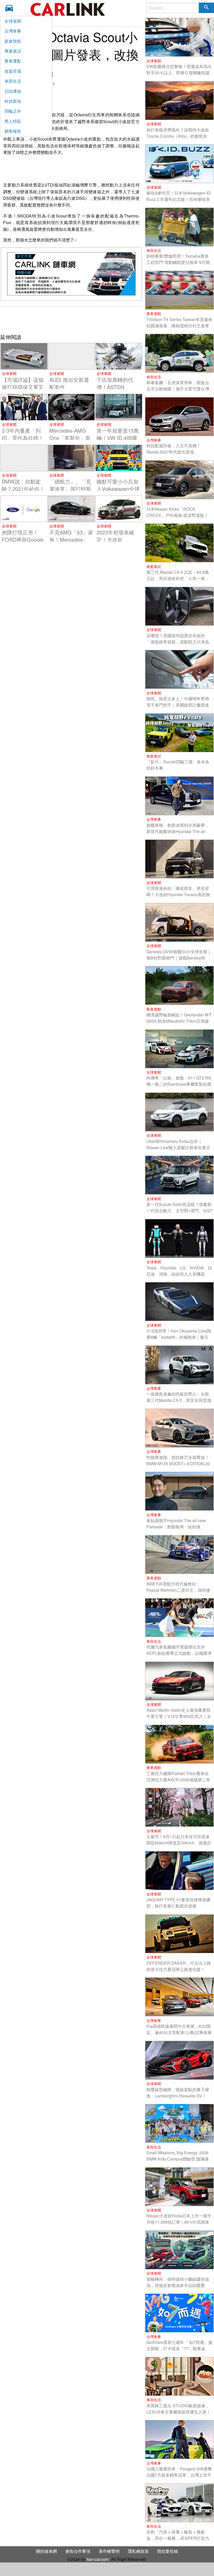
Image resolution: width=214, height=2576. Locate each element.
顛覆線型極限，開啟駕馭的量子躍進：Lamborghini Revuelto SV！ (178, 2093)
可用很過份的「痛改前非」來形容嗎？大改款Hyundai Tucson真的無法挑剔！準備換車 (178, 894)
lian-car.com (98, 2559)
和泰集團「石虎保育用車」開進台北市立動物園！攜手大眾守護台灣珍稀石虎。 (178, 389)
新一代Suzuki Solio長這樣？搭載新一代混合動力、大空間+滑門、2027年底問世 (179, 1211)
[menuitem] (11, 8)
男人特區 (13, 121)
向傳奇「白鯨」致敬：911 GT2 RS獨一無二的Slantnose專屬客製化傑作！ (179, 1084)
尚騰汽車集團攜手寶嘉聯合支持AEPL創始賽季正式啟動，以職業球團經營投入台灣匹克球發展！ (179, 1653)
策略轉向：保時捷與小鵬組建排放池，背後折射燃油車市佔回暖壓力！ (178, 2285)
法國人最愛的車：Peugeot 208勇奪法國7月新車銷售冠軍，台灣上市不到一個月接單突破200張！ (179, 2475)
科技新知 (13, 101)
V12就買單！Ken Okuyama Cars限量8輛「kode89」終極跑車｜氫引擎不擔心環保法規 (179, 1337)
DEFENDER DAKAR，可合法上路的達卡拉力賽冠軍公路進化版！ (179, 1966)
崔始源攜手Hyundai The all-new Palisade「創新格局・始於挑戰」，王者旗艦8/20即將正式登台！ (176, 1530)
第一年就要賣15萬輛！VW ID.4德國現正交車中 (118, 438)
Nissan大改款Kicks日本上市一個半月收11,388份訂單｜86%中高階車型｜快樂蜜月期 (179, 2222)
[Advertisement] (71, 319)
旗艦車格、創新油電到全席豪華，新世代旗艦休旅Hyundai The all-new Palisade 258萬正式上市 (178, 831)
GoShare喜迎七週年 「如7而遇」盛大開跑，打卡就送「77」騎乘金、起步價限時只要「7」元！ (179, 2348)
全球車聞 (13, 21)
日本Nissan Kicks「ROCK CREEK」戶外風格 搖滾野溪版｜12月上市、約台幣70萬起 (177, 515)
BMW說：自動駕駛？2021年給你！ (23, 485)
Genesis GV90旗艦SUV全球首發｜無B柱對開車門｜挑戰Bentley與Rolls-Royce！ (179, 958)
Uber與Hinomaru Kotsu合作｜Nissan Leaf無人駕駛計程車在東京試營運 (178, 1147)
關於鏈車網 (46, 2551)
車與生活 (13, 81)
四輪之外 (13, 111)
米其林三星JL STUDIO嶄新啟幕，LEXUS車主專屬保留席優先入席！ (179, 2409)
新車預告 (13, 41)
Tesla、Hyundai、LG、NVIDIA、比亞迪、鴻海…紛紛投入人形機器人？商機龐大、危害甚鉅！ (179, 1274)
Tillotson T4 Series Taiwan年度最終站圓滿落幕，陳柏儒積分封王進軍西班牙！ (179, 326)
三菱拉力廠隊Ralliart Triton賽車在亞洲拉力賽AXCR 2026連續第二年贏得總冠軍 (178, 1780)
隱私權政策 (138, 2551)
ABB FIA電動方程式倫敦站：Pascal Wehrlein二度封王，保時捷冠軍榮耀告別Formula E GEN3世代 (179, 1590)
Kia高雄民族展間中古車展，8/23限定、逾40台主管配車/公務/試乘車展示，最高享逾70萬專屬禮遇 (179, 2032)
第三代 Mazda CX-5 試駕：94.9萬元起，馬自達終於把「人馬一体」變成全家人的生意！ (178, 578)
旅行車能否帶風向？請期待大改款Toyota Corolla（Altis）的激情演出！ (178, 136)
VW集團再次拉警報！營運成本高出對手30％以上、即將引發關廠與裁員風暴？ (179, 73)
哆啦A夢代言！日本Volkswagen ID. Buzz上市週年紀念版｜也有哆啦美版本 (179, 199)
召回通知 (13, 91)
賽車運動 (13, 61)
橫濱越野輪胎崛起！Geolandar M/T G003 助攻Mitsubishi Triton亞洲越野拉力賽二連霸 (179, 1021)
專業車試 (13, 51)
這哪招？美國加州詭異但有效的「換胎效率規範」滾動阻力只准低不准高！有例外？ (178, 642)
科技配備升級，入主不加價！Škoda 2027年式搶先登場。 (174, 449)
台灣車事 (13, 31)
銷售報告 (13, 131)
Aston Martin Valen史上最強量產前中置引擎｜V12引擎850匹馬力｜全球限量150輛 (179, 1716)
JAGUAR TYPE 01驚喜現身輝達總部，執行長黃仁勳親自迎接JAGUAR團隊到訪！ (178, 1906)
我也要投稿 (168, 2551)
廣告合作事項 (78, 2551)
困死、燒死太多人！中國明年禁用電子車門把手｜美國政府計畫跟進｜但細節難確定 (178, 705)
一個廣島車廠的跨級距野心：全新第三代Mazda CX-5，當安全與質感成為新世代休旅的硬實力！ (179, 1400)
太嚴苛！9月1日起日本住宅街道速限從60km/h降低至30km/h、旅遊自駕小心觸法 (179, 1843)
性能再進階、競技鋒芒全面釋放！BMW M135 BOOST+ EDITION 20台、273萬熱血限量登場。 (178, 1464)
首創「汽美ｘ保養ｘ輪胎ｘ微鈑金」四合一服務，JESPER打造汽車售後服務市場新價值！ (178, 2538)
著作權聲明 (109, 2551)
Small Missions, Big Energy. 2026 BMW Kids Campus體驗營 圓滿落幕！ (178, 2159)
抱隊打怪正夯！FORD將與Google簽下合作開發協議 (23, 539)
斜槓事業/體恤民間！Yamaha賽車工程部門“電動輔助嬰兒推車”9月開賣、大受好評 (178, 262)
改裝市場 (13, 71)
